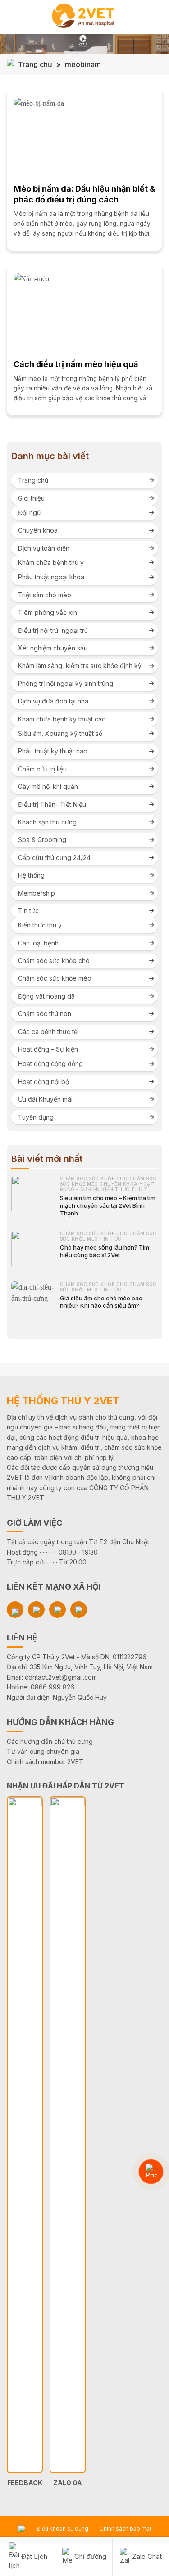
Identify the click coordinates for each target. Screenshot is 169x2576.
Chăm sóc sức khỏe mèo (55, 978)
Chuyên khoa (38, 530)
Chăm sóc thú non (45, 1014)
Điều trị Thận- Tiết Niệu (52, 804)
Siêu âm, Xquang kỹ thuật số (60, 733)
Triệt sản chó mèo (45, 595)
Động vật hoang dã (46, 996)
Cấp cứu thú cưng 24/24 (54, 858)
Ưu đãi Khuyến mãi (45, 1099)
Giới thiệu (31, 498)
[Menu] (12, 17)
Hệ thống (31, 875)
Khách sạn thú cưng (47, 822)
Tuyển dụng (36, 1117)
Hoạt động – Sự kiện (48, 1049)
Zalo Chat (147, 2556)
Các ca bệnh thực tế (48, 1032)
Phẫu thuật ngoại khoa (51, 577)
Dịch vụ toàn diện (44, 548)
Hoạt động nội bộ (43, 1082)
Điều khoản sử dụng (62, 2529)
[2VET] (84, 17)
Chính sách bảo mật (126, 2529)
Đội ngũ (29, 513)
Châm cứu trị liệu (42, 769)
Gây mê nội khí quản (48, 786)
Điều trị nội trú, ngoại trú (53, 630)
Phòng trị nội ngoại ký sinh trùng (66, 683)
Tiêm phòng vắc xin (48, 612)
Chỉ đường (90, 2556)
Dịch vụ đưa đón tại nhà (53, 701)
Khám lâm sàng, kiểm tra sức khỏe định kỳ (80, 665)
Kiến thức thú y (40, 925)
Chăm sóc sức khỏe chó (54, 961)
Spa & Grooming (42, 840)
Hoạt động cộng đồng (50, 1064)
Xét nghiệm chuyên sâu (53, 648)
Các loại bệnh (38, 943)
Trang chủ (35, 64)
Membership (37, 893)
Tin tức (28, 911)
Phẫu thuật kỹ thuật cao (53, 751)
